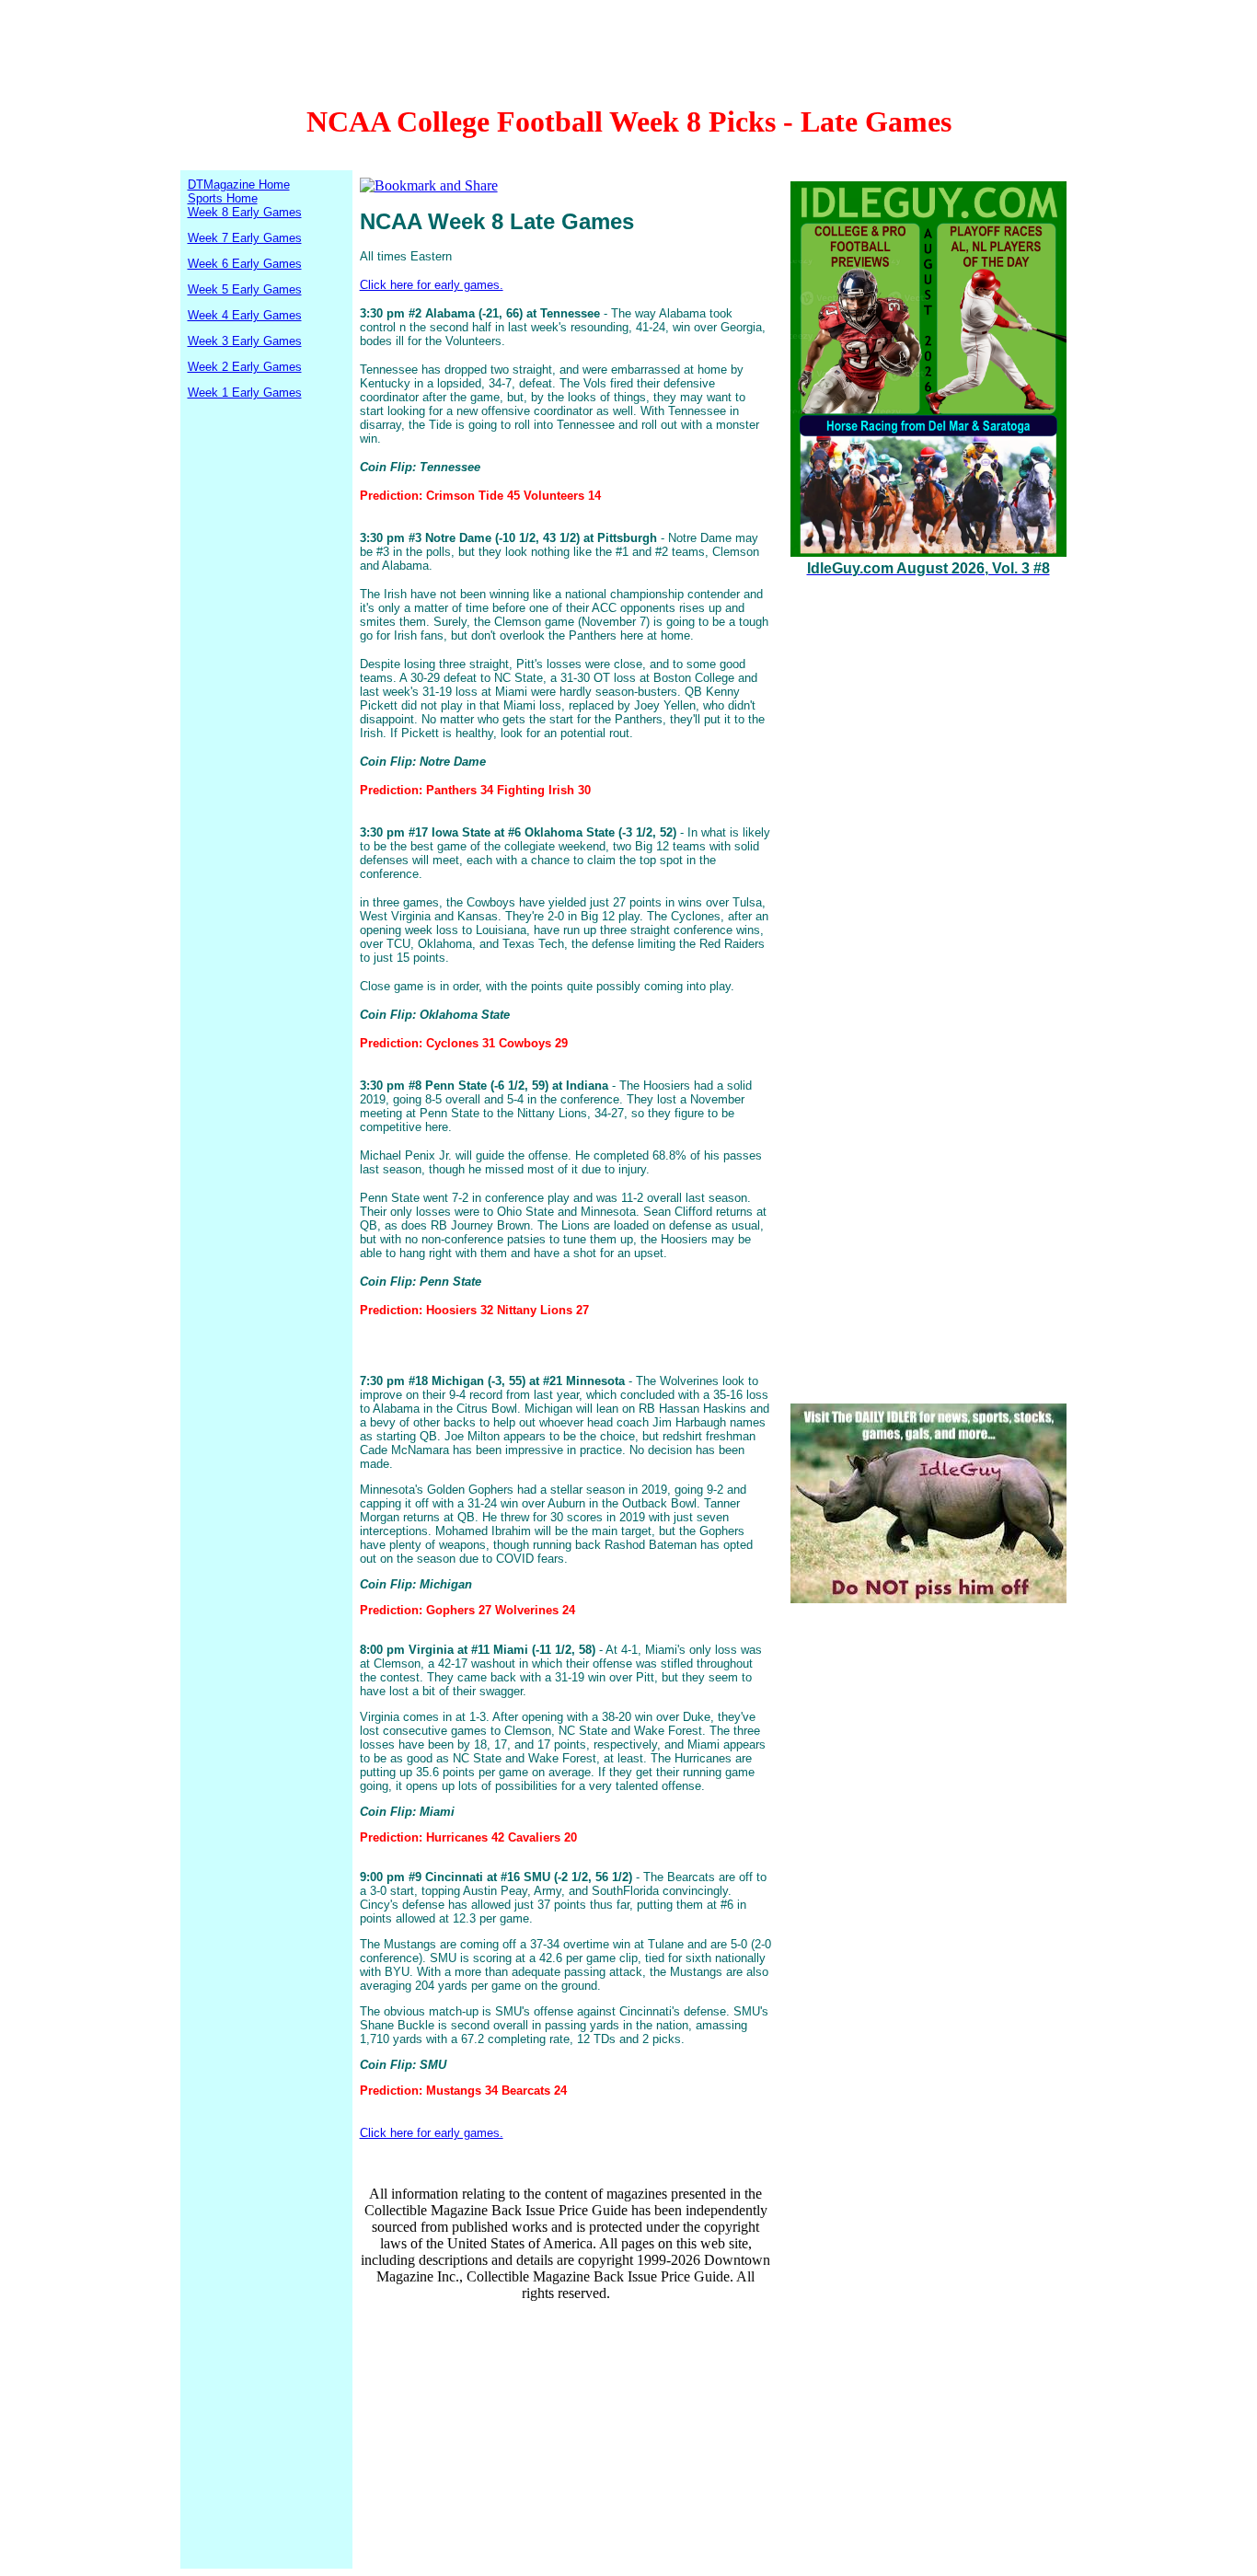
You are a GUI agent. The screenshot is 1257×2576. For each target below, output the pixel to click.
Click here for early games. (432, 285)
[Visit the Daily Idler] (928, 1598)
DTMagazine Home (239, 185)
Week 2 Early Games (245, 367)
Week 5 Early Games (245, 289)
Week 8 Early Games (245, 212)
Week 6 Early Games (245, 264)
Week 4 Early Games (245, 315)
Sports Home (223, 198)
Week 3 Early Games (245, 341)
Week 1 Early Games (245, 393)
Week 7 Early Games (245, 238)
